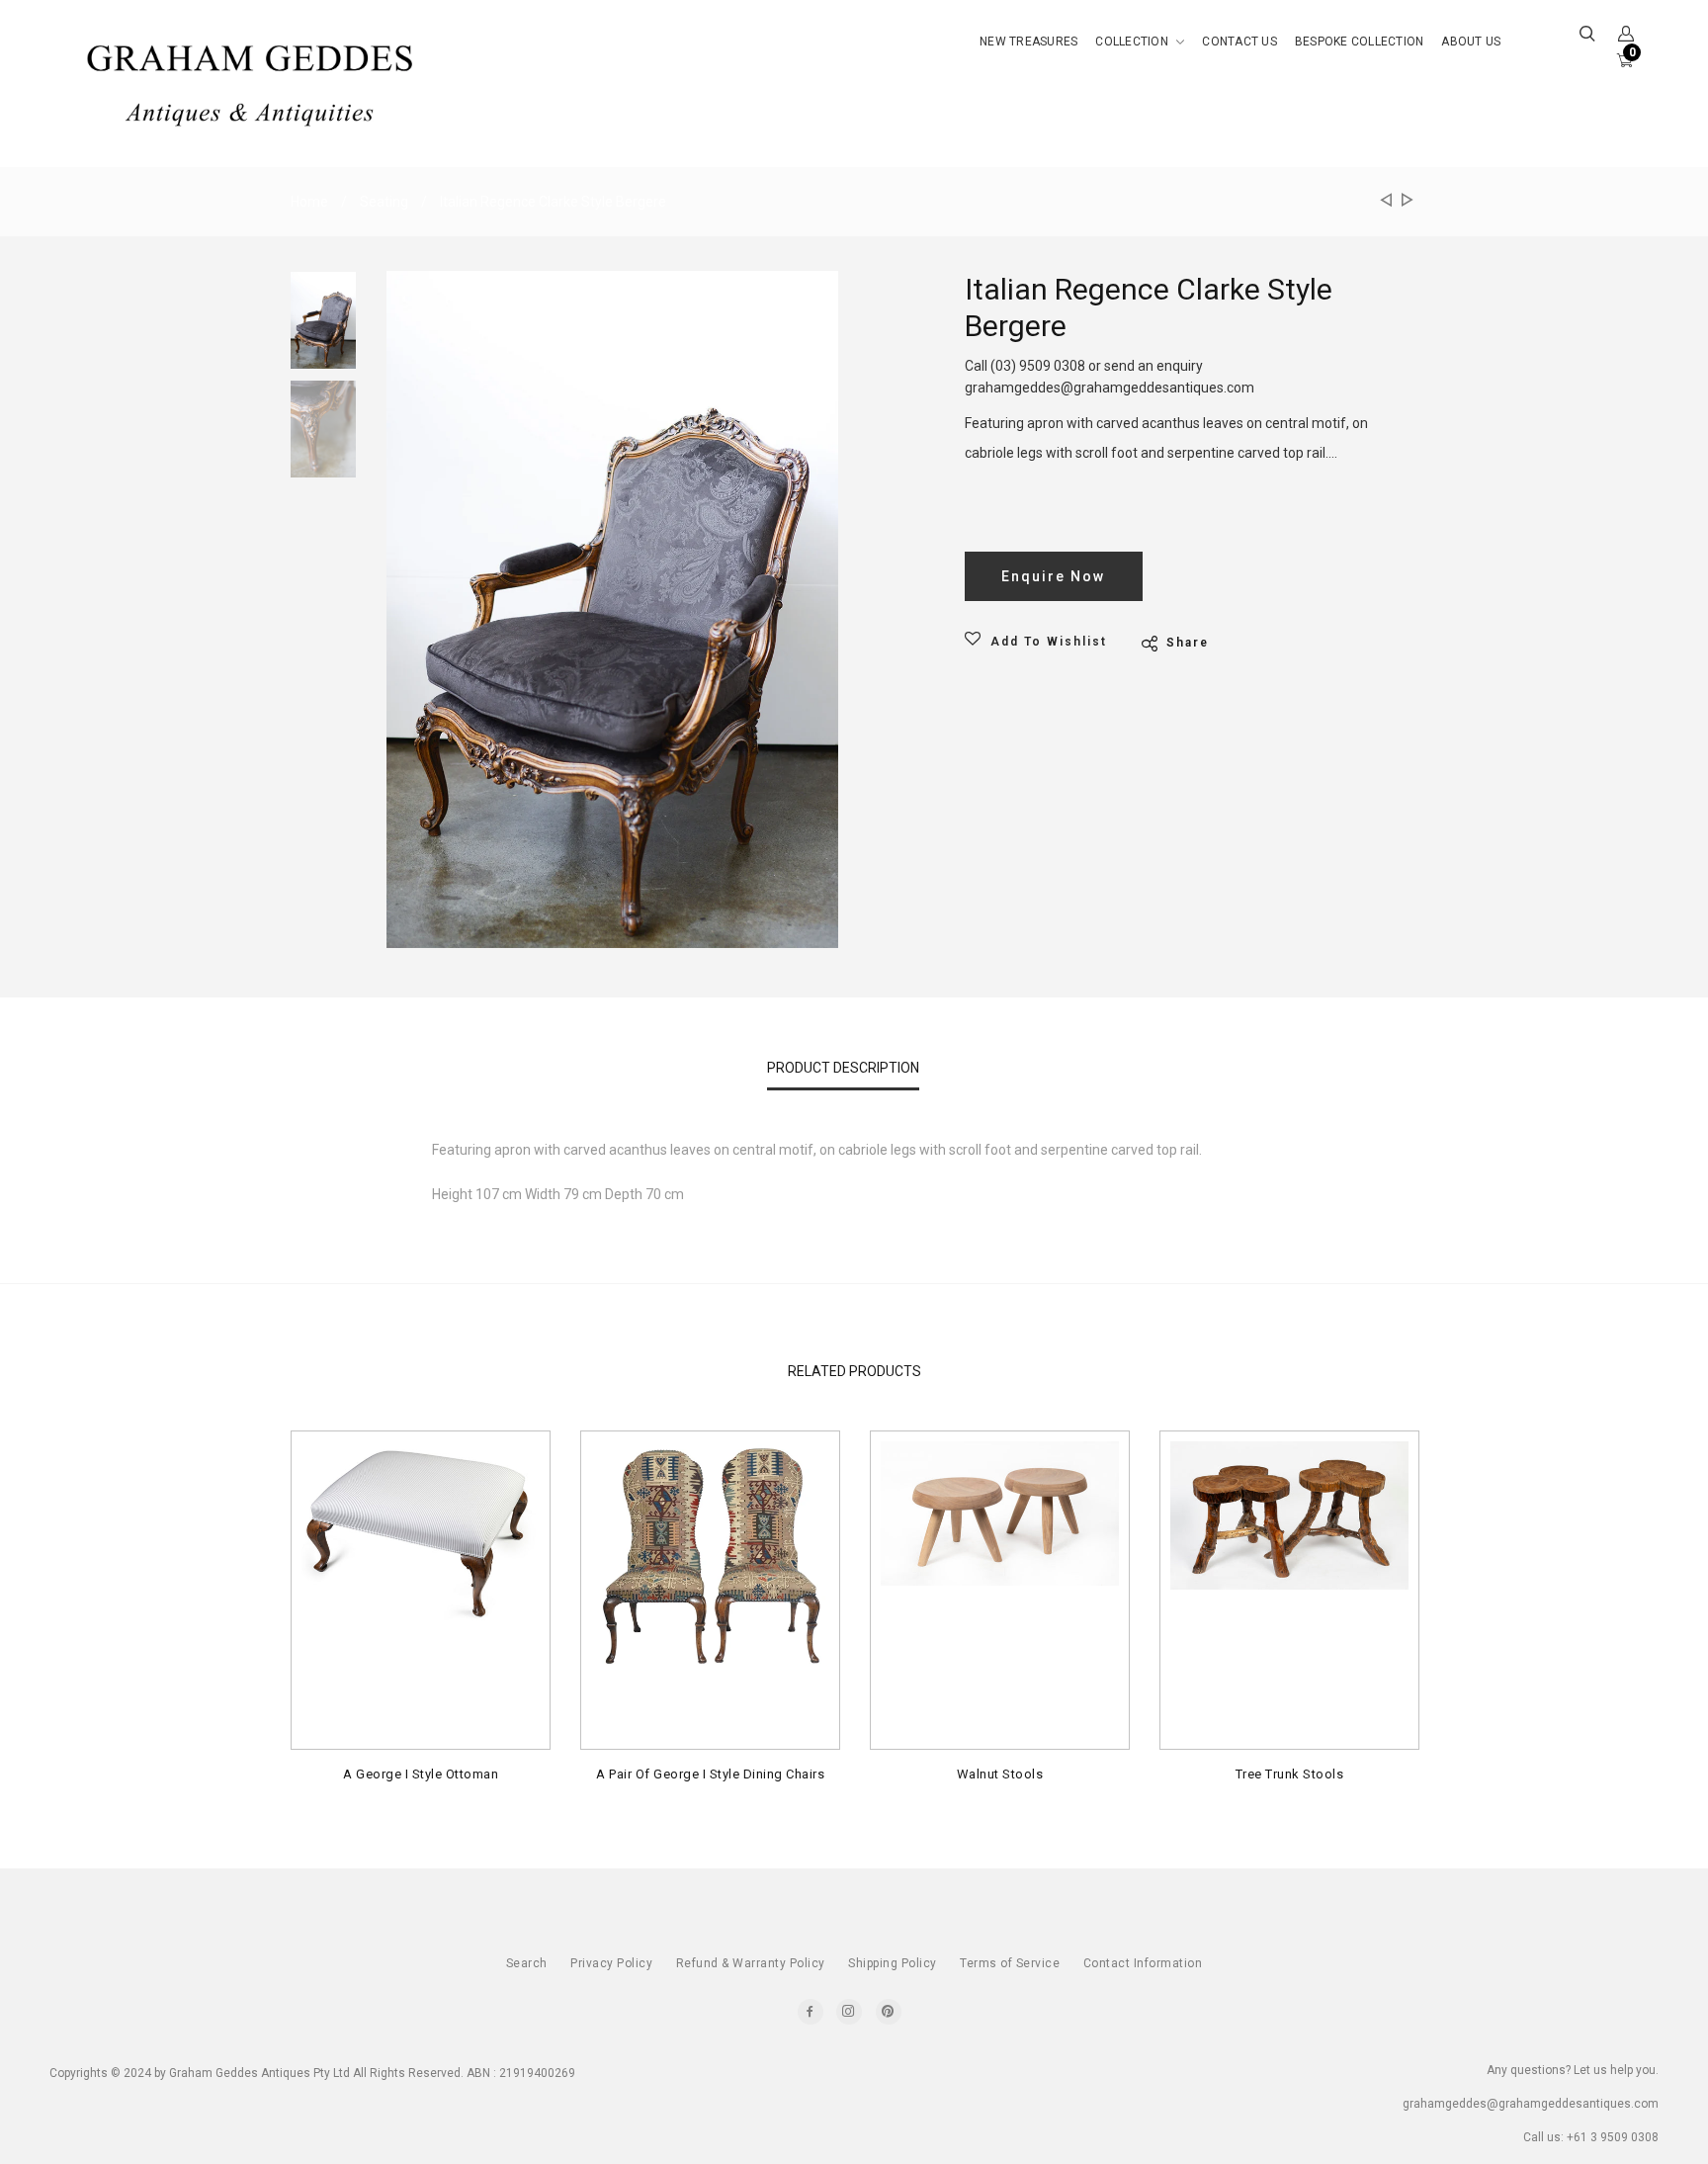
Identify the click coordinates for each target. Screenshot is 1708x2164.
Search (527, 1963)
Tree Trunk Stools (1290, 1774)
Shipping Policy (893, 1963)
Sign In (1476, 260)
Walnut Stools (1000, 1774)
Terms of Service (1010, 1963)
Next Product (1404, 201)
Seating (384, 202)
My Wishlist (1492, 173)
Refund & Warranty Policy (751, 1963)
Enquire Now (1053, 576)
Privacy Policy (611, 1963)
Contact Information (1143, 1963)
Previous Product (1384, 201)
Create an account (1521, 304)
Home (309, 202)
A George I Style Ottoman (421, 1774)
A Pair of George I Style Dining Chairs (710, 1774)
